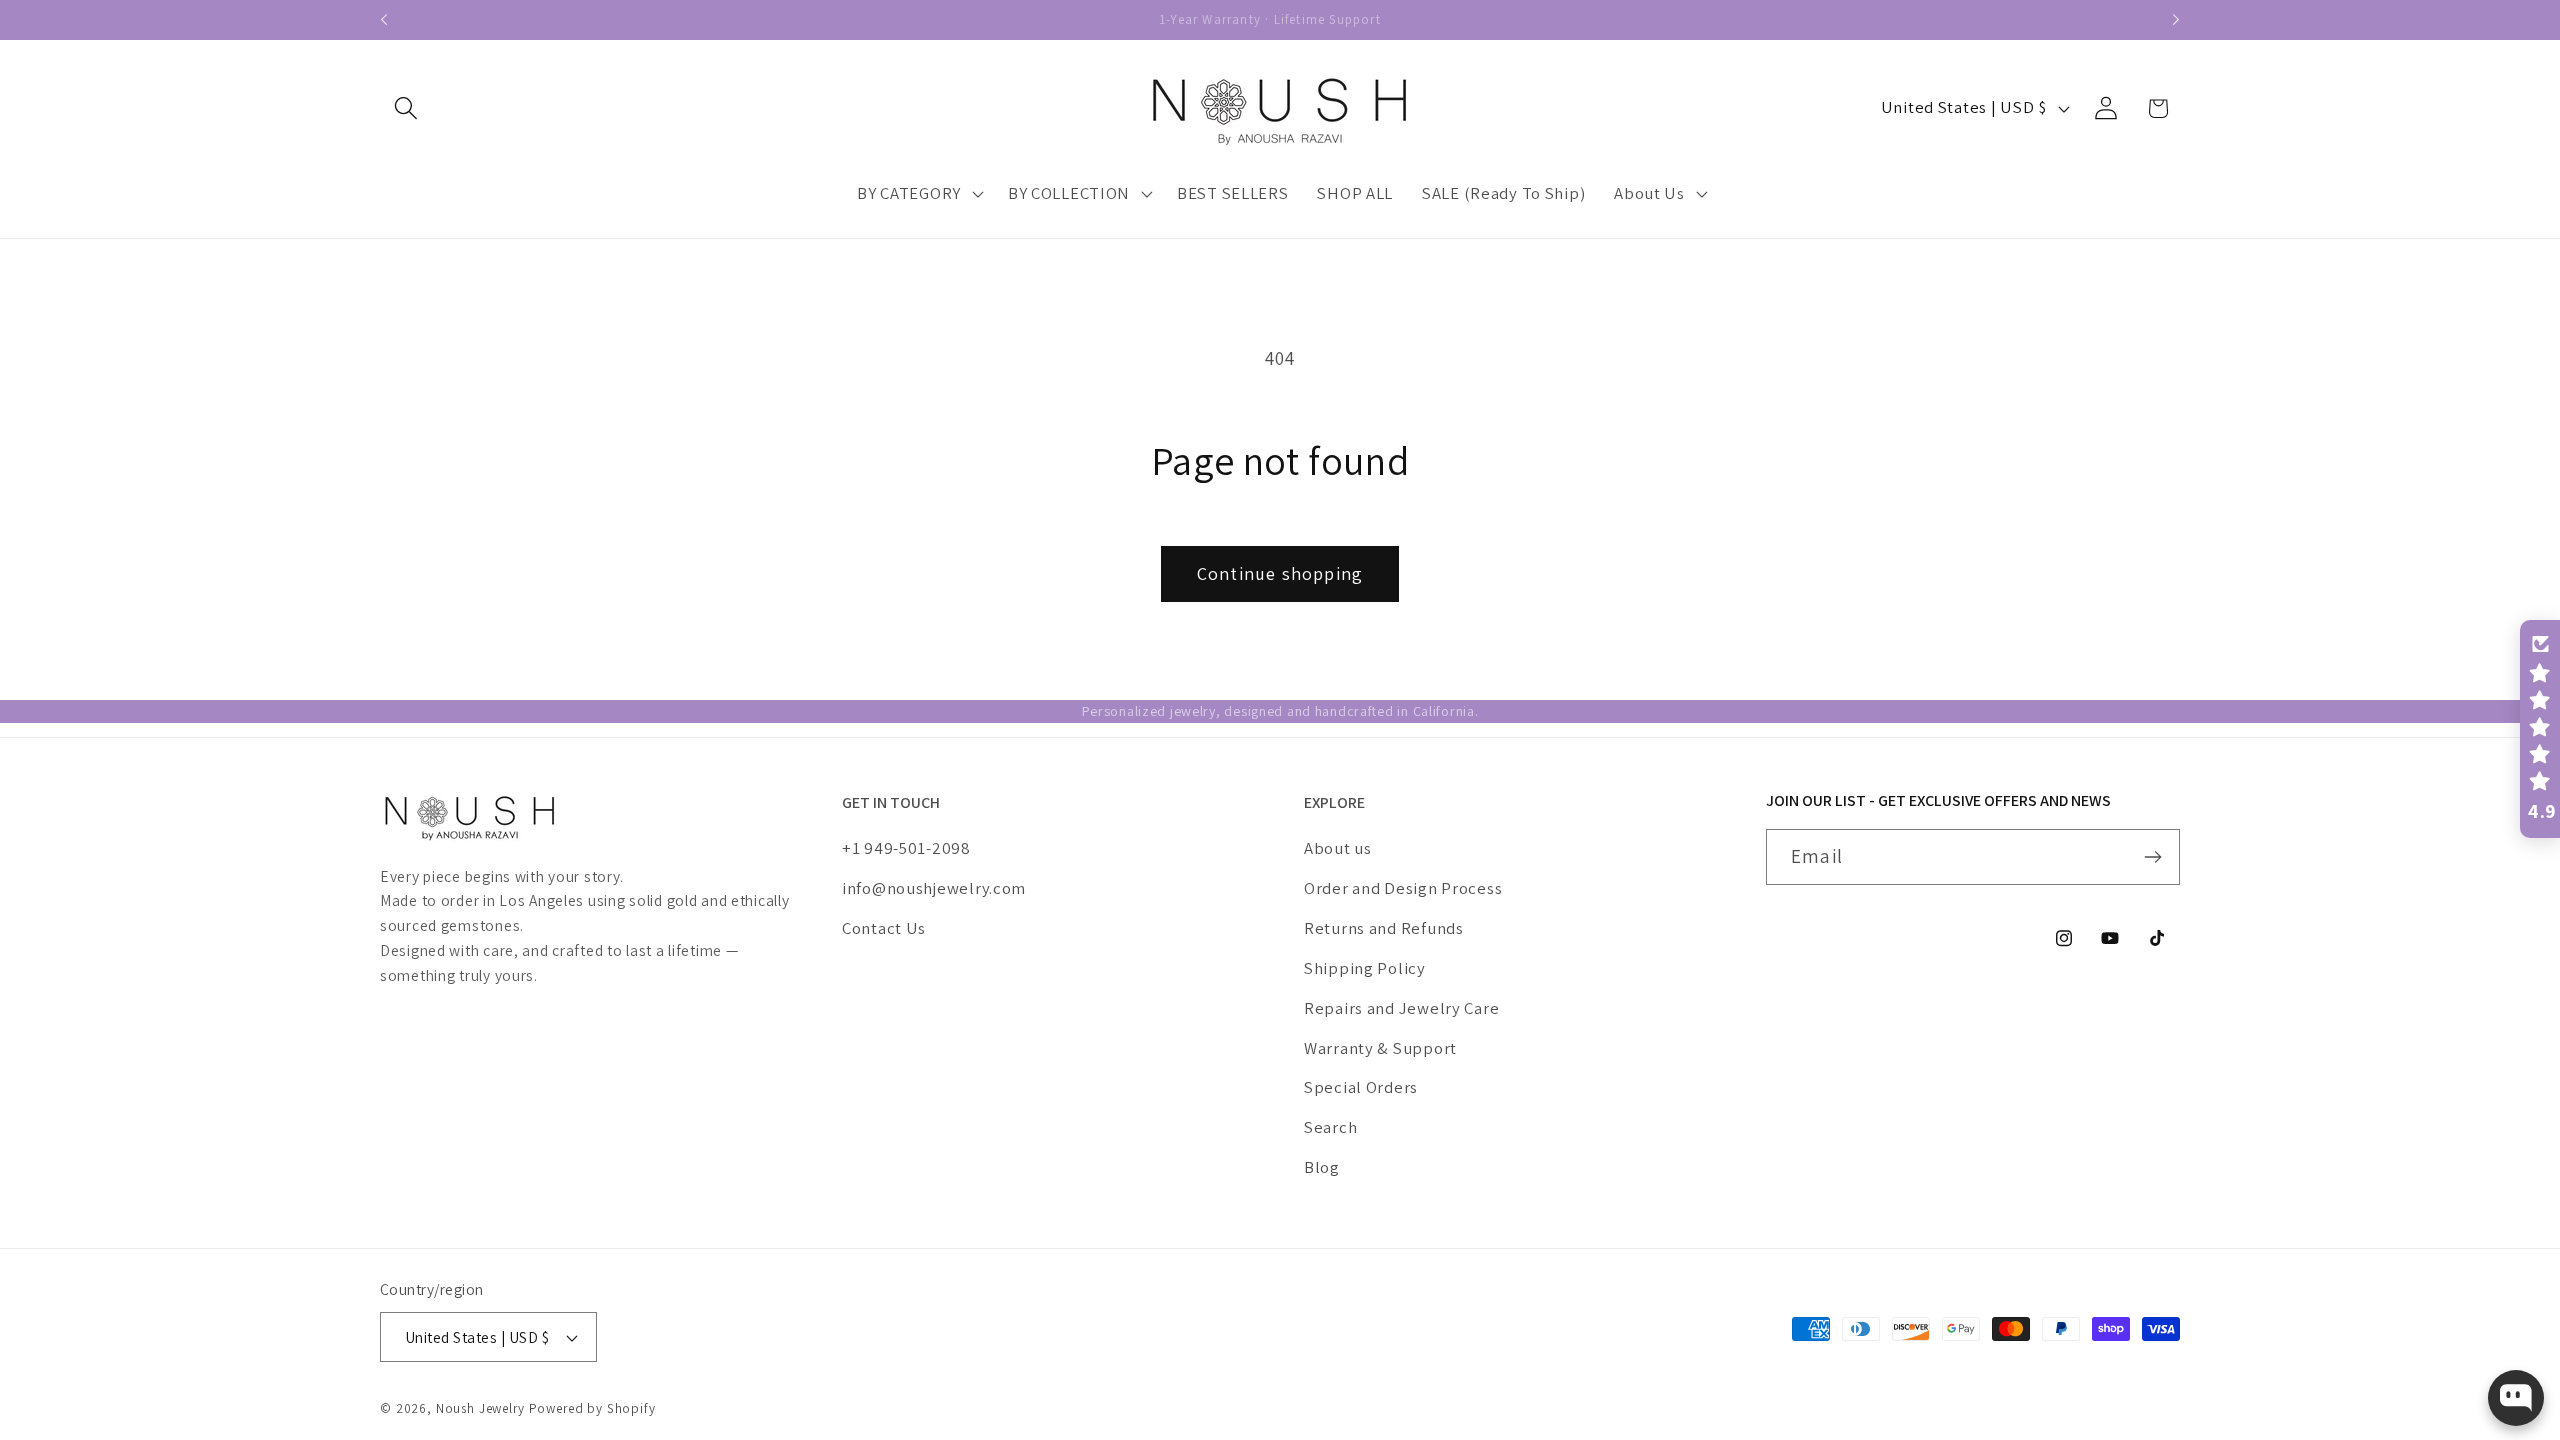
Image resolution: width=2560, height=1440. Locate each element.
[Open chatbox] (2516, 1398)
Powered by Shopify (592, 1408)
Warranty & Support (1380, 1048)
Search (1330, 1127)
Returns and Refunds (1384, 928)
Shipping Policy (1365, 968)
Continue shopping (1280, 573)
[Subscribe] (2152, 857)
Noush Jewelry (480, 1408)
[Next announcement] (2176, 20)
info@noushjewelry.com (934, 888)
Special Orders (1361, 1087)
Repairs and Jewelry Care (1401, 1008)
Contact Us (884, 928)
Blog (1322, 1167)
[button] (406, 108)
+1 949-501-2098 (906, 848)
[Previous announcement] (384, 20)
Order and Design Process (1403, 888)
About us (1338, 848)
